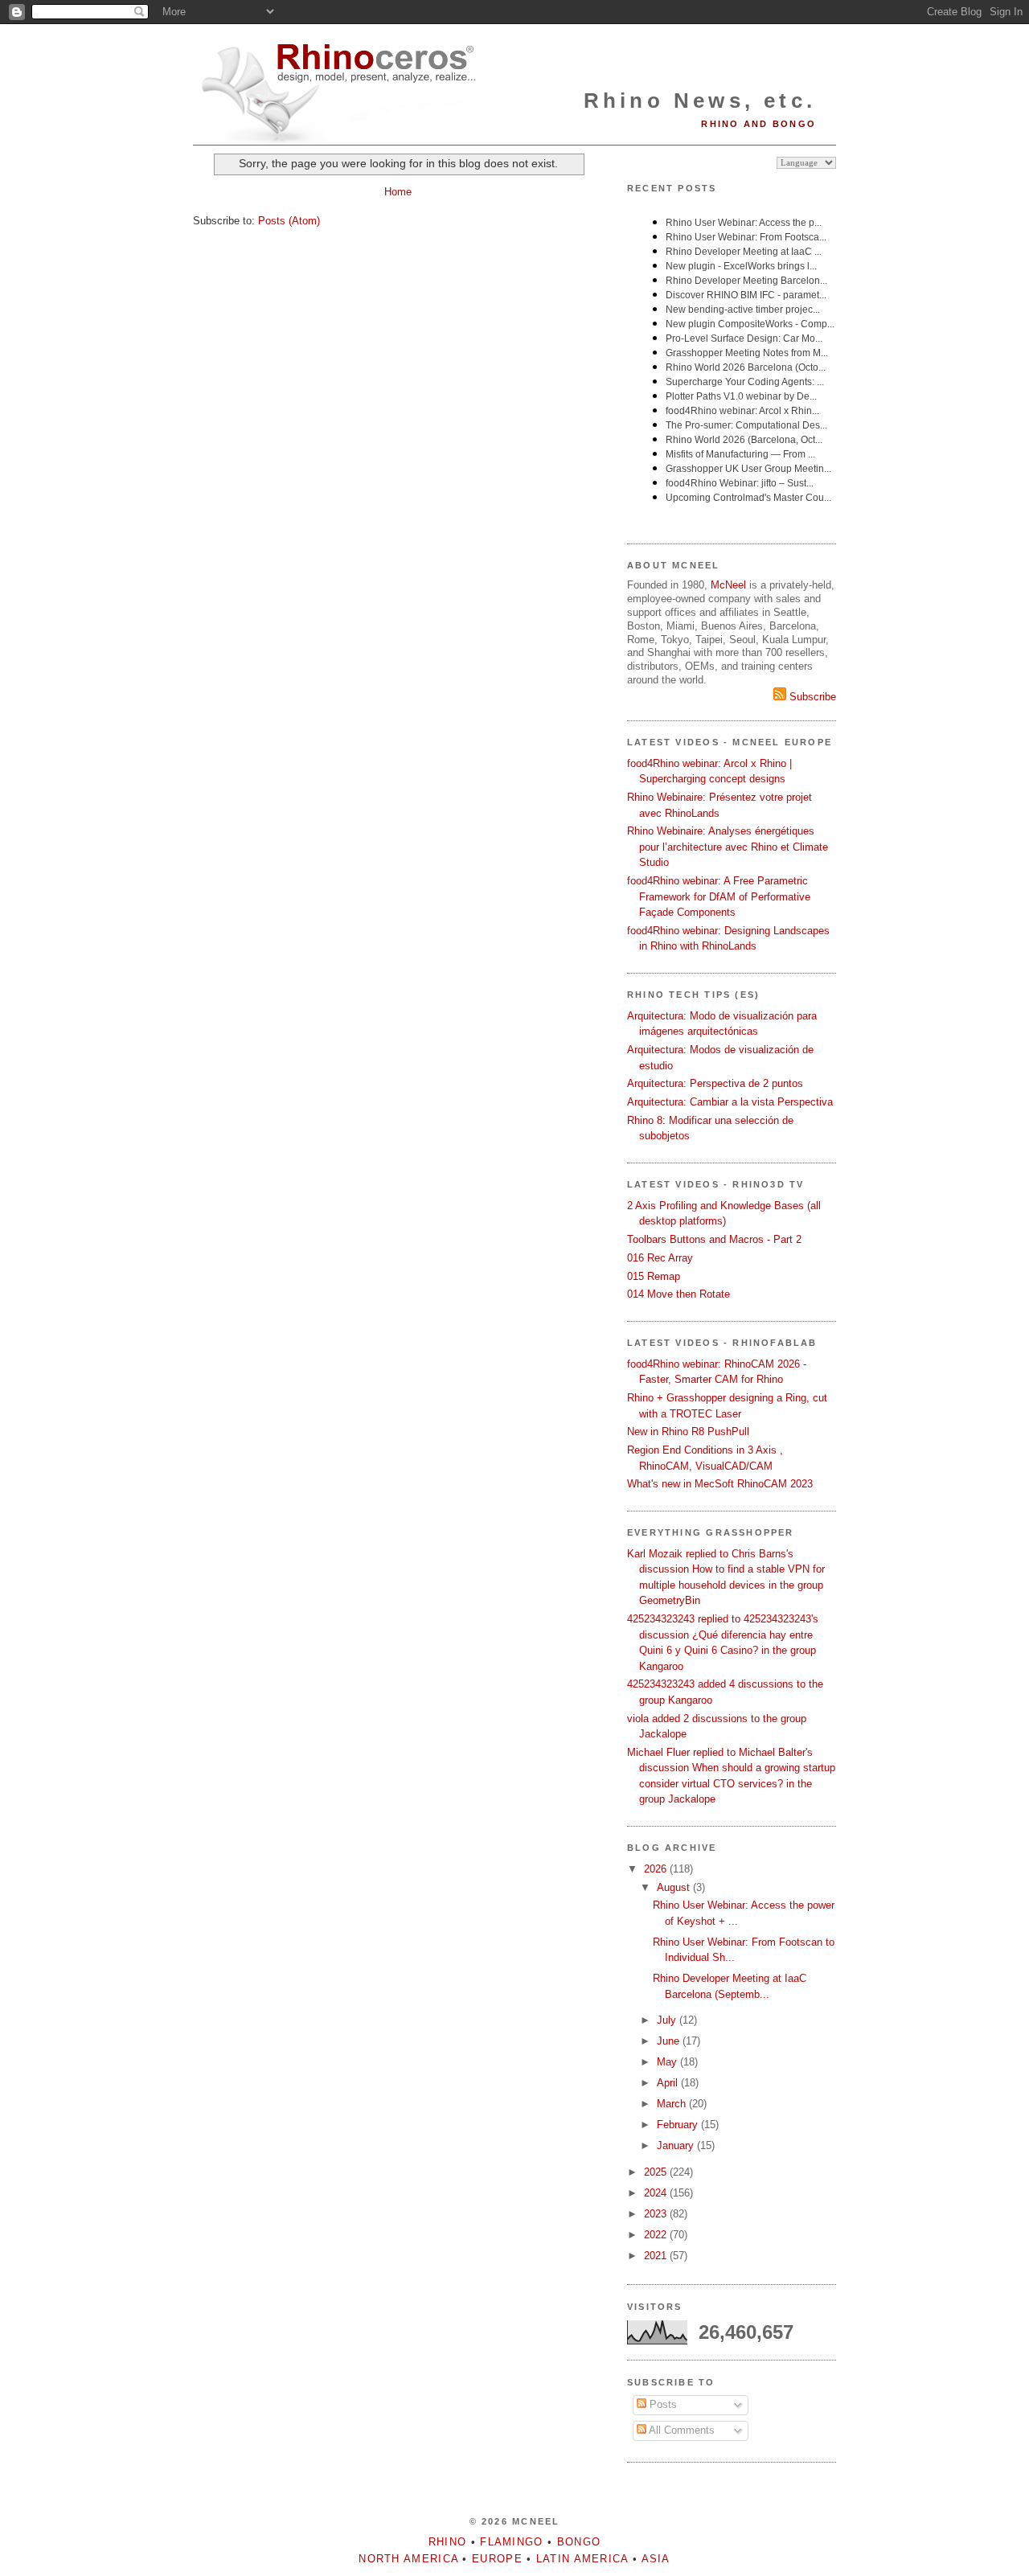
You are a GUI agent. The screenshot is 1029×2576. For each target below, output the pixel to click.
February (679, 2125)
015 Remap (654, 1276)
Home (398, 192)
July (668, 2020)
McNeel (728, 585)
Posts (662, 2404)
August (675, 1887)
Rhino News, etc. (700, 100)
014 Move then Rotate (678, 1294)
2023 (657, 2214)
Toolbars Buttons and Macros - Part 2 (714, 1239)
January (677, 2145)
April (669, 2083)
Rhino (448, 2542)
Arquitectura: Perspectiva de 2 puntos (715, 1083)
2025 (657, 2172)
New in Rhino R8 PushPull (688, 1432)
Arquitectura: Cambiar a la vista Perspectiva (730, 1102)
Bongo (579, 2542)
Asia (656, 2559)
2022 (657, 2235)
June (670, 2041)
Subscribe (811, 697)
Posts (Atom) (289, 221)
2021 (657, 2256)
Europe (497, 2559)
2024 (657, 2193)
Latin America (582, 2559)
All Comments (681, 2430)
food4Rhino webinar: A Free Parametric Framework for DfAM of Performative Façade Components (719, 896)
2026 (657, 1869)
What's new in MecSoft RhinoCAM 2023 (720, 1484)
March (673, 2104)
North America (408, 2559)
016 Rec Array (660, 1258)
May (668, 2062)
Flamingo (511, 2542)
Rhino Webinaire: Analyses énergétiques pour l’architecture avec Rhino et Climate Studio (728, 847)
